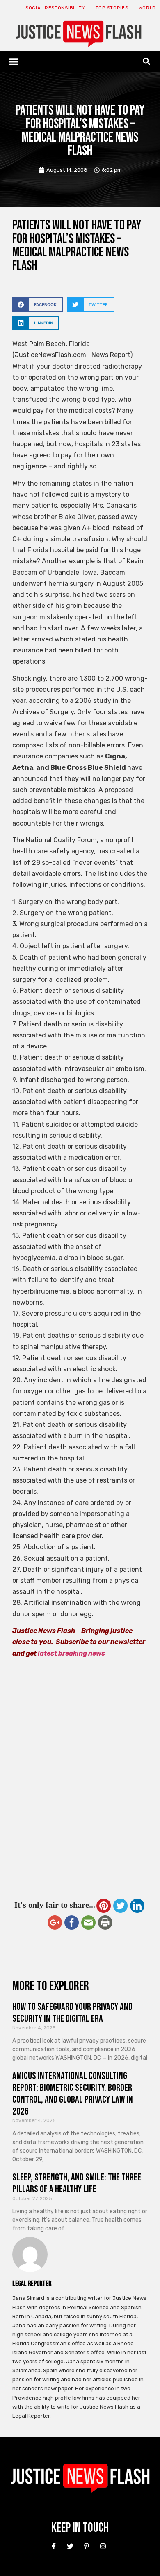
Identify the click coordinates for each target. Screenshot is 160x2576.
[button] (14, 61)
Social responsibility (55, 8)
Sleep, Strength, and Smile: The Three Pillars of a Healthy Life (77, 2183)
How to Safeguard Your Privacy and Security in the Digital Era (72, 2013)
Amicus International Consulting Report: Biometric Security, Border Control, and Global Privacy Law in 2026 (73, 2093)
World (147, 8)
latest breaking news (71, 1653)
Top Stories (112, 8)
